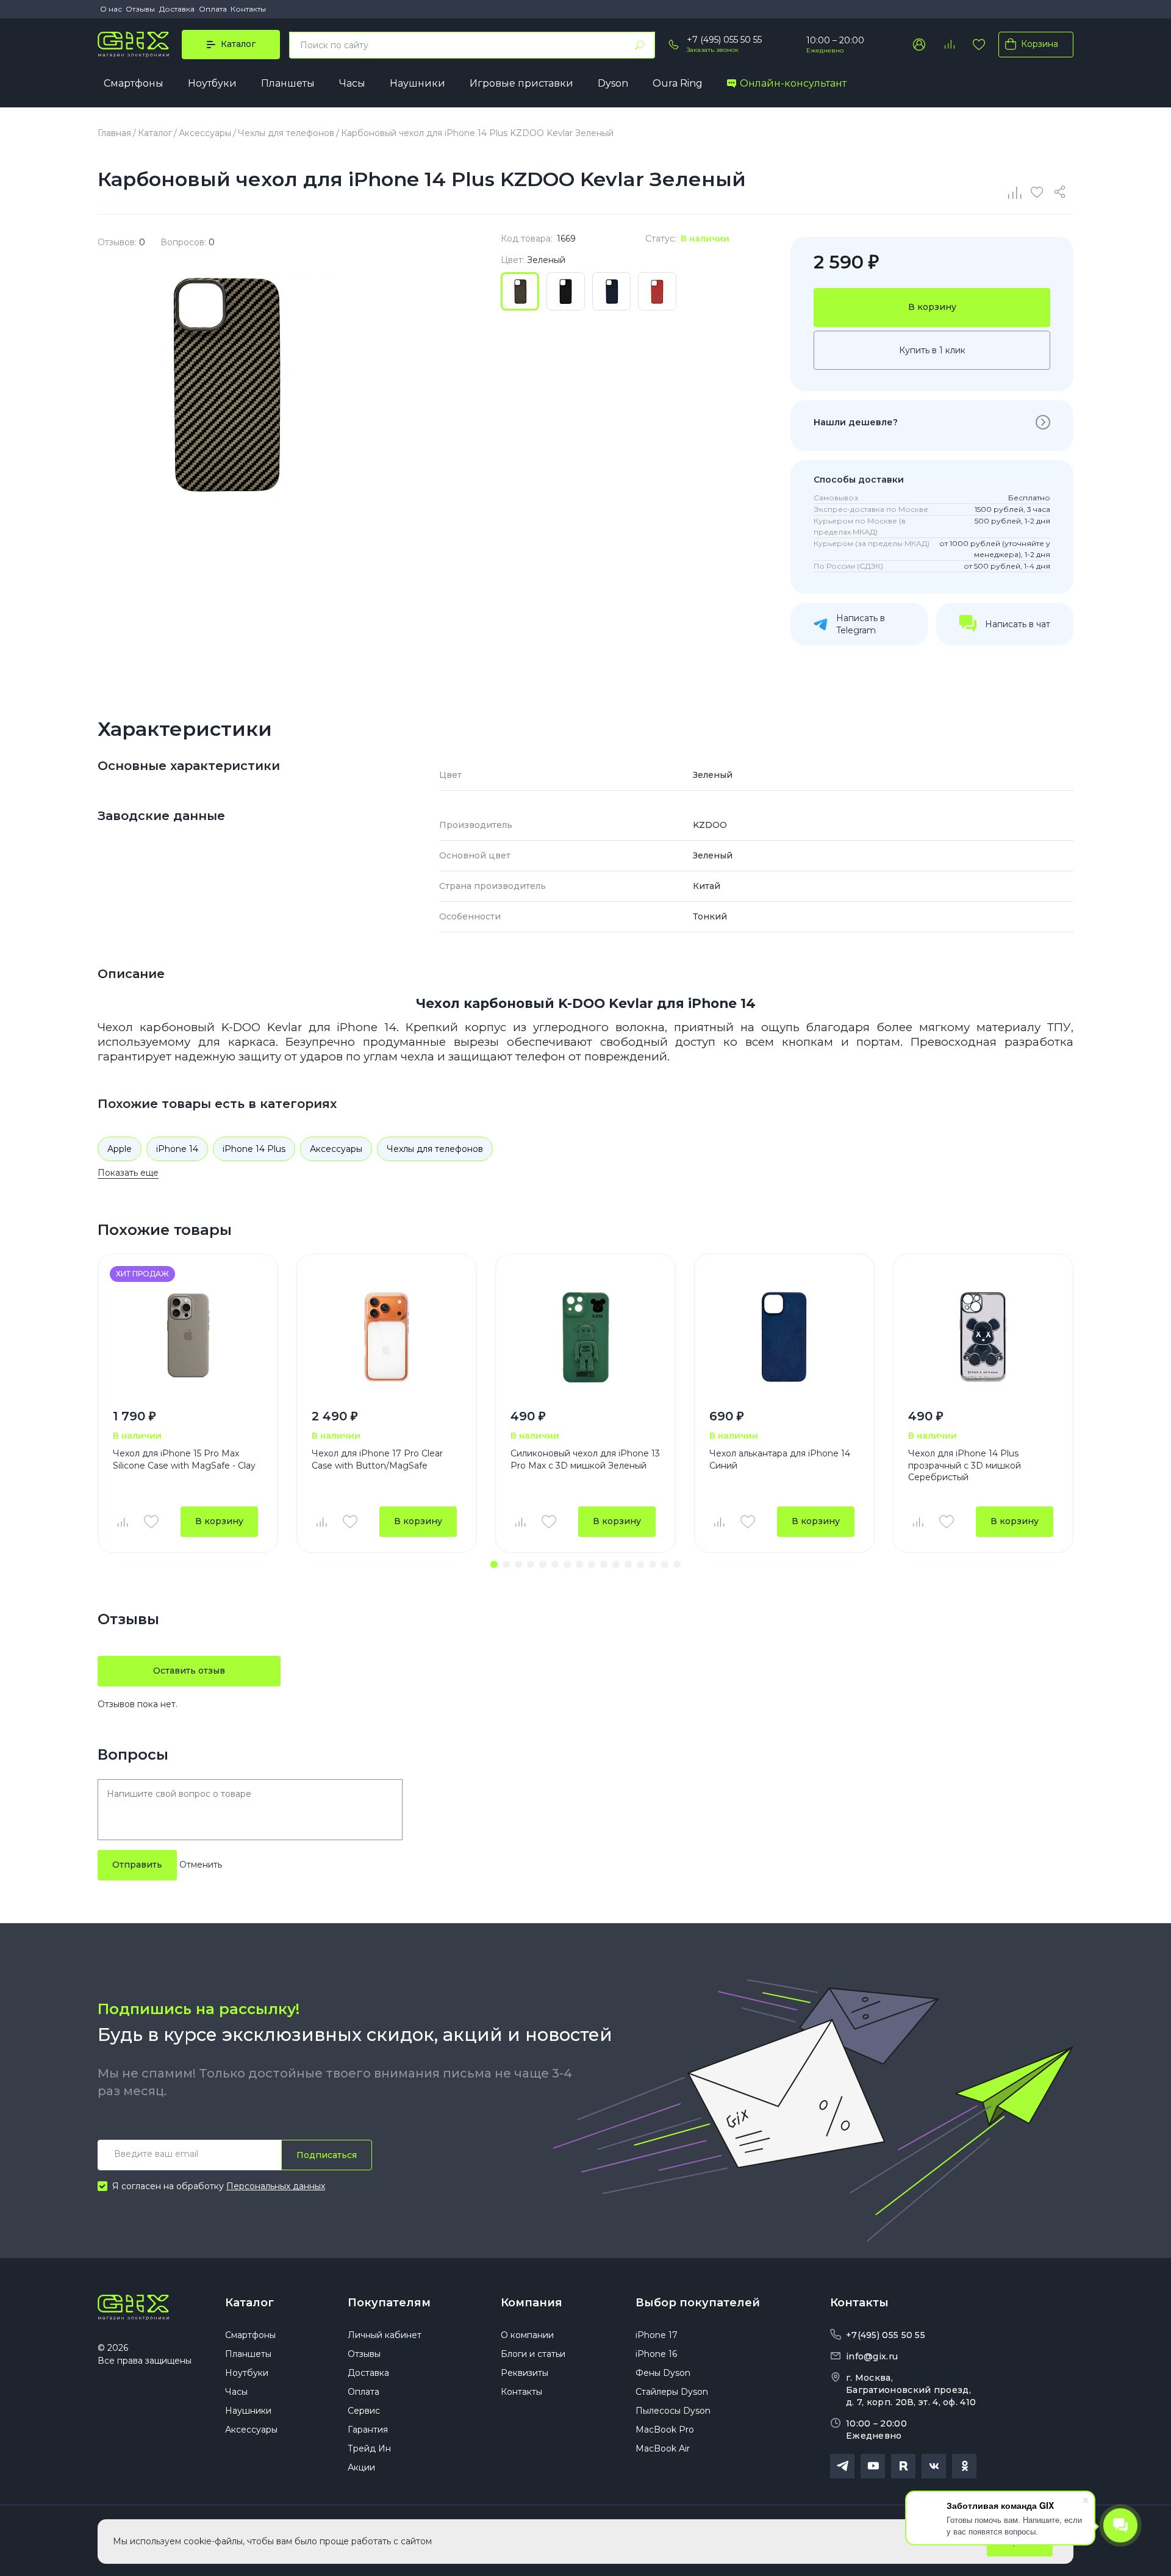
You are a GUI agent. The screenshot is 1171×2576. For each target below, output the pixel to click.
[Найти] (640, 45)
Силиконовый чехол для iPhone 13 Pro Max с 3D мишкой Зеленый (585, 1459)
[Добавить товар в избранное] (151, 1522)
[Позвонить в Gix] (674, 45)
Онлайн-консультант (793, 83)
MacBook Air (663, 2448)
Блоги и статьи (533, 2354)
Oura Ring (678, 83)
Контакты (248, 9)
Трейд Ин (369, 2448)
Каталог (249, 2303)
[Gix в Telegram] (842, 2466)
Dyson (613, 83)
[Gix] (133, 45)
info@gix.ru (872, 2356)
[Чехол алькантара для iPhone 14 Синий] (784, 1337)
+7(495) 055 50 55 (886, 2335)
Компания (532, 2303)
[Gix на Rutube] (903, 2466)
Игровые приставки (521, 83)
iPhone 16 (656, 2354)
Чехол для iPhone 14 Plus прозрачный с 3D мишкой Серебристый (965, 1465)
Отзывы (140, 9)
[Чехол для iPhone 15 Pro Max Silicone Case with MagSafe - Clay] (188, 1337)
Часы (352, 83)
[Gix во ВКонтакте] (934, 2466)
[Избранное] (979, 45)
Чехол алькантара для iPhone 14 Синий (780, 1459)
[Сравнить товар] (122, 1522)
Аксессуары (336, 1149)
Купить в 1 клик (932, 350)
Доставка (177, 9)
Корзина (1040, 44)
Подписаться (327, 2155)
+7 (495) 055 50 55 (724, 40)
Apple (120, 1149)
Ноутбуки (212, 83)
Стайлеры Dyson (672, 2392)
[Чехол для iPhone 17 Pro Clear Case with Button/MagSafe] (387, 1337)
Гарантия (368, 2430)
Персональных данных (276, 2186)
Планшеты (288, 83)
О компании (527, 2335)
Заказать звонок (713, 50)
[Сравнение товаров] (949, 45)
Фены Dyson (663, 2373)
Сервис (364, 2411)
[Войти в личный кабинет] (919, 45)
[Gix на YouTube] (873, 2466)
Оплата (213, 9)
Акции (361, 2467)
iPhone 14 (177, 1149)
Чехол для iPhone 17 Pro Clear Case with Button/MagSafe (377, 1459)
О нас (111, 9)
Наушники (417, 83)
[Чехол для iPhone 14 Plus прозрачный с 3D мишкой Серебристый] (983, 1337)
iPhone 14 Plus (254, 1149)
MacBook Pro (665, 2430)
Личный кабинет (385, 2335)
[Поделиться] (1062, 192)
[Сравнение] (1015, 192)
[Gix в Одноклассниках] (964, 2466)
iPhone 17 (657, 2335)
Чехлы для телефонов (435, 1149)
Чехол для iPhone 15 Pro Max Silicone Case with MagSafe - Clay (184, 1459)
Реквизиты (525, 2373)
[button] (494, 1564)
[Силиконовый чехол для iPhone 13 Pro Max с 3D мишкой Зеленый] (585, 1337)
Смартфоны (134, 83)
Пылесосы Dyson (673, 2411)
